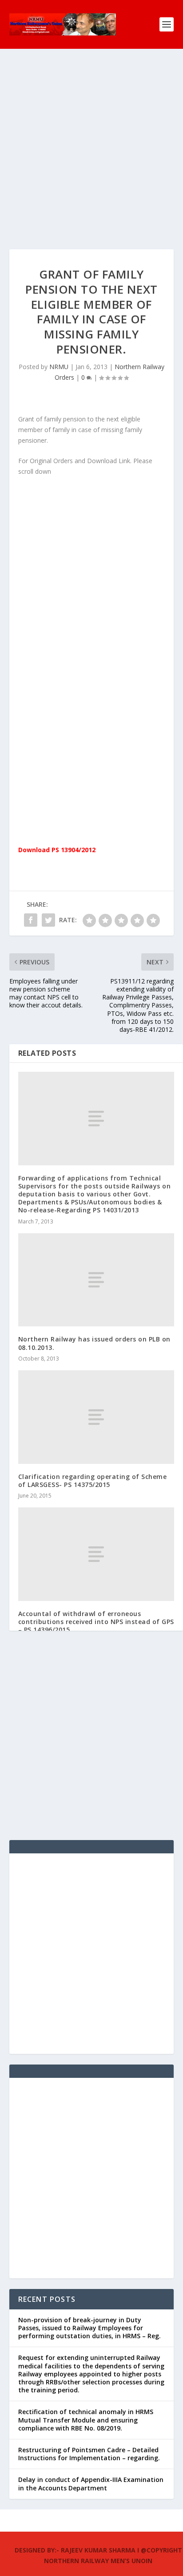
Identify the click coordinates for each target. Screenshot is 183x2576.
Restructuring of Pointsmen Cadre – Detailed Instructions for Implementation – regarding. (89, 2454)
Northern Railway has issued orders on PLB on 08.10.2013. (94, 1343)
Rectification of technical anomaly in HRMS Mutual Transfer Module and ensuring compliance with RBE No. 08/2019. (86, 2420)
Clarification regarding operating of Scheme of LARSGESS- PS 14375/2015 (93, 1481)
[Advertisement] (91, 158)
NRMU (59, 367)
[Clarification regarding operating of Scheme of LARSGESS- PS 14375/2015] (96, 1417)
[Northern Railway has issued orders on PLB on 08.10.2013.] (96, 1280)
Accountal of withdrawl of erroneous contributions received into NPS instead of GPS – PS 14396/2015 (96, 1622)
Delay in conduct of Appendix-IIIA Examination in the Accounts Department (91, 2484)
